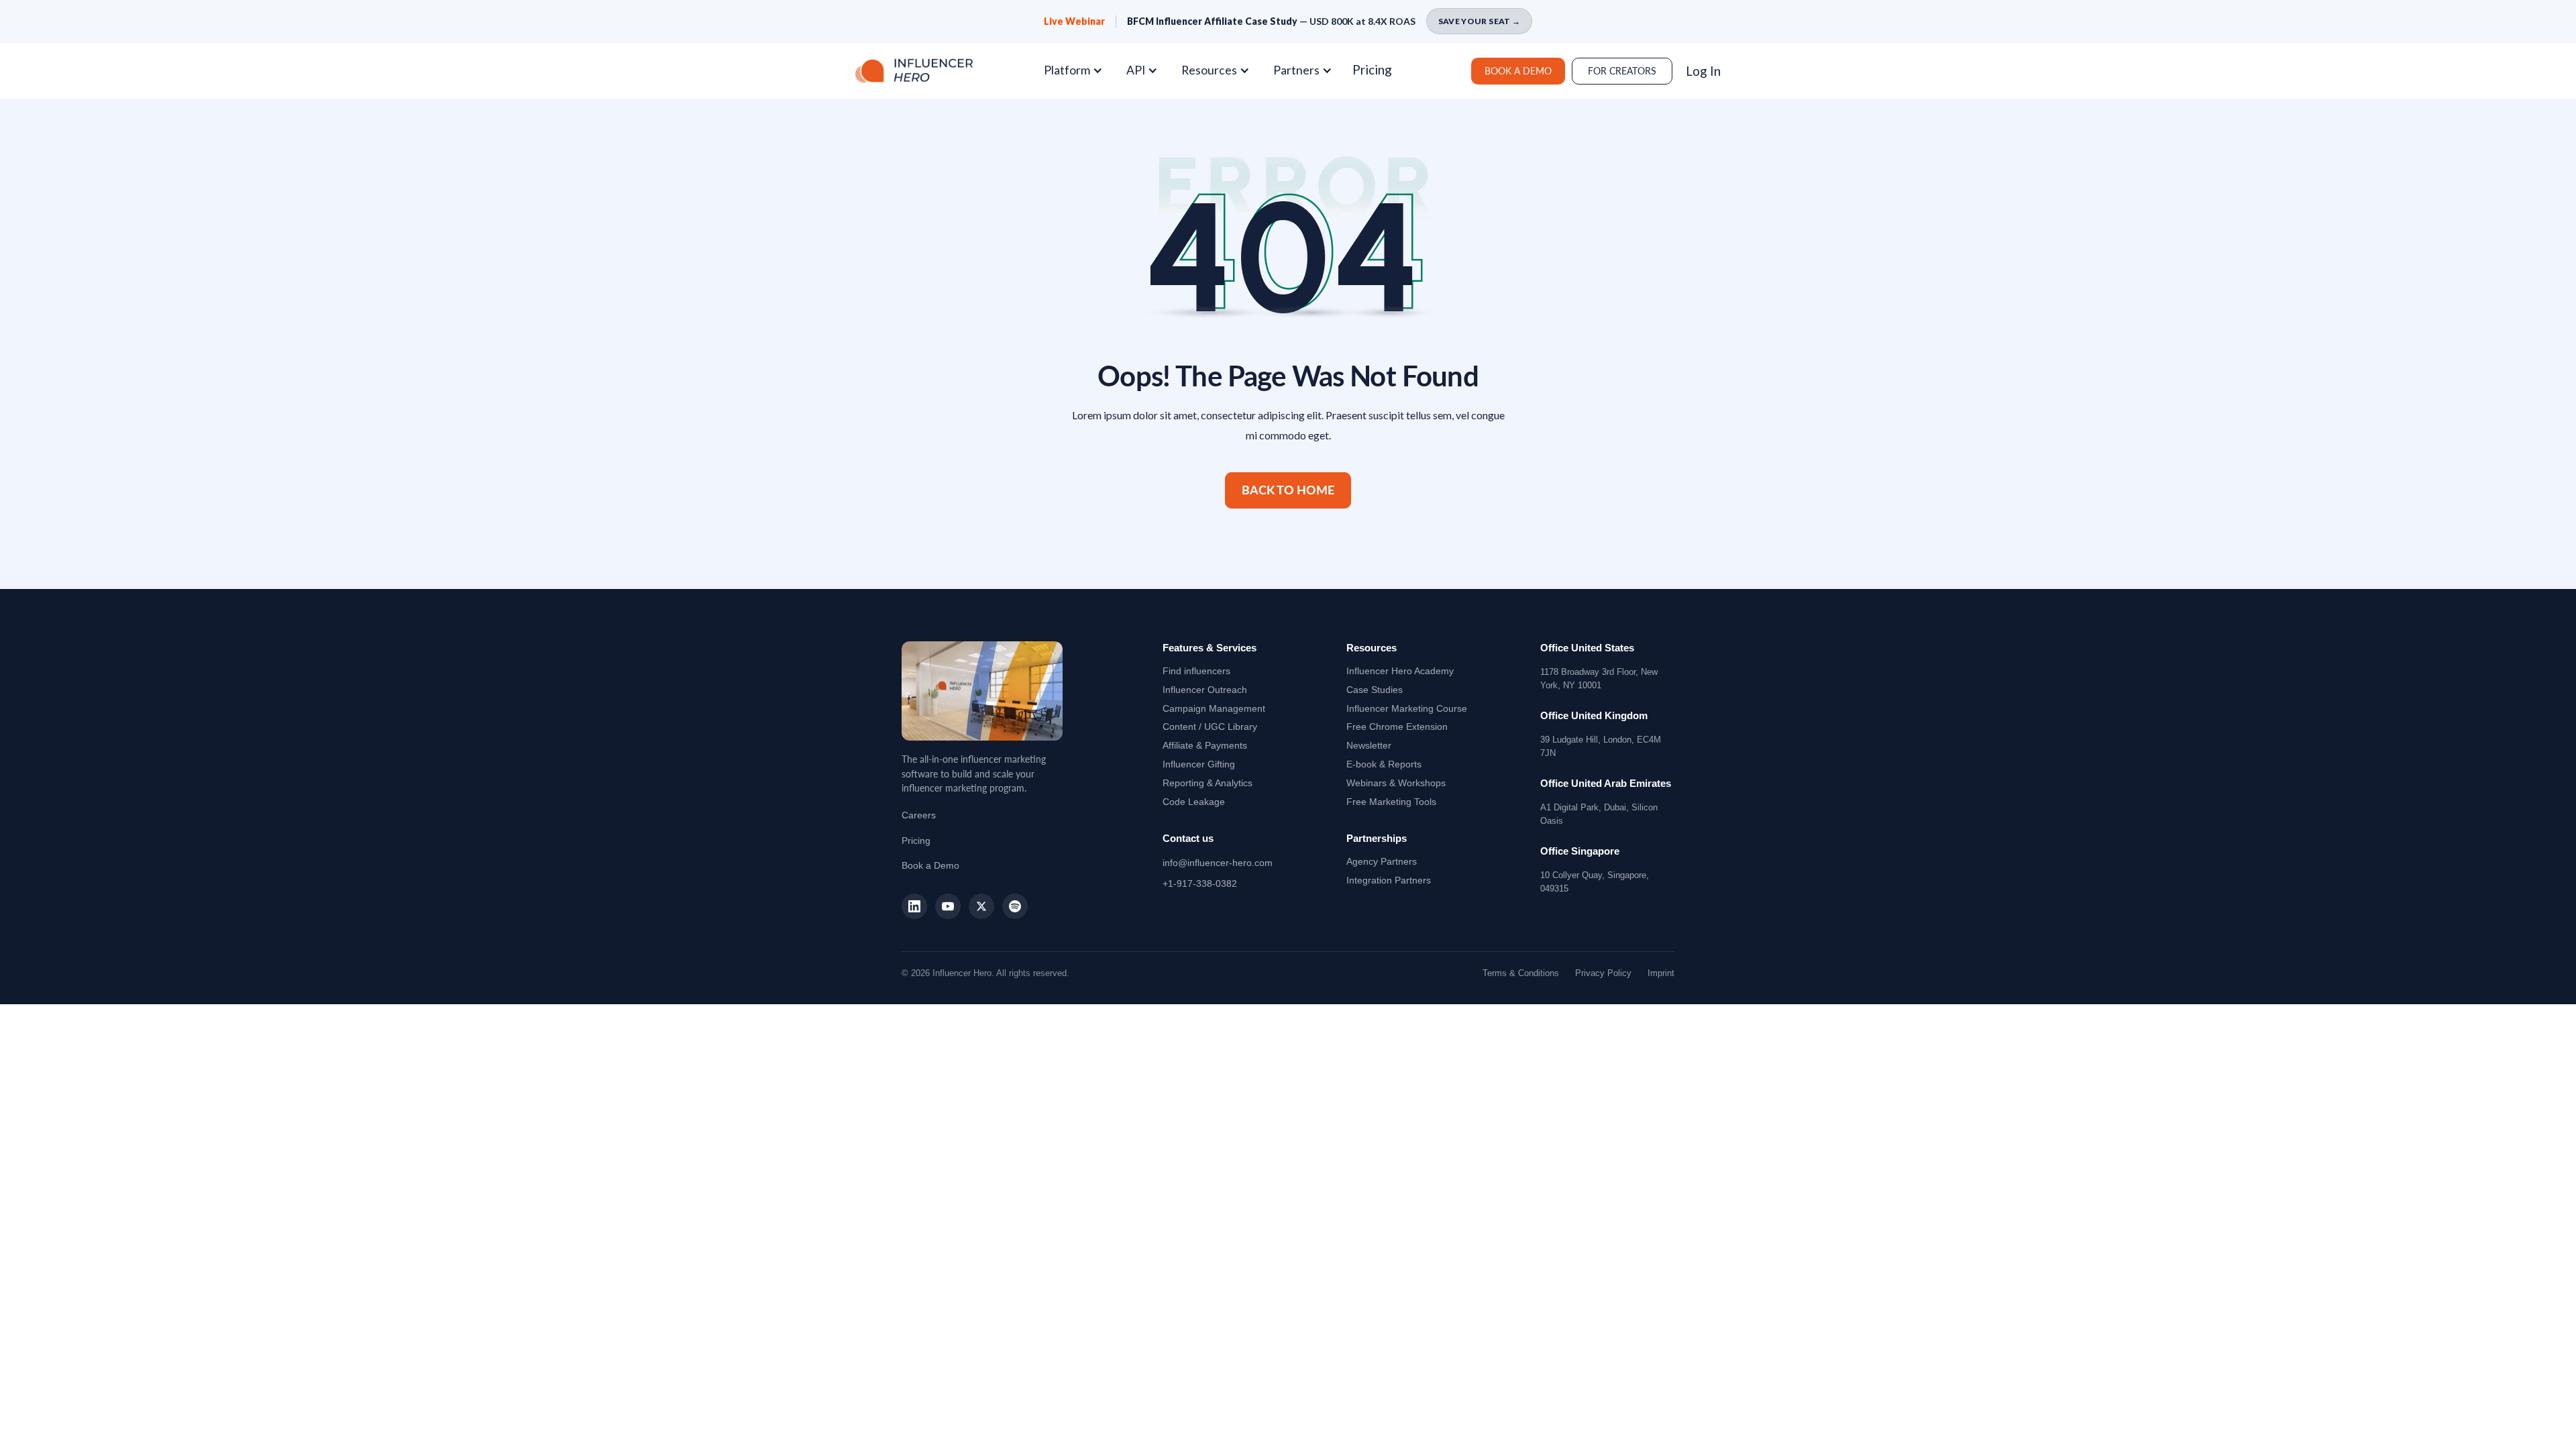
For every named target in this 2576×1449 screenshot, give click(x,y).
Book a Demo (930, 865)
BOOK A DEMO (1518, 71)
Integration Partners (1389, 880)
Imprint (1661, 973)
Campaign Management (1214, 708)
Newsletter (1369, 745)
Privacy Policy (1603, 973)
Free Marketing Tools (1391, 802)
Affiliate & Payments (1205, 745)
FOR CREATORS (1622, 71)
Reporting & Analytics (1207, 783)
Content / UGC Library (1210, 727)
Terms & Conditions (1521, 973)
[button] (1078, 70)
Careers (919, 815)
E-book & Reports (1384, 764)
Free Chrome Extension (1397, 727)
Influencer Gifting (1199, 764)
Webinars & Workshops (1396, 783)
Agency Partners (1382, 861)
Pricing (1372, 69)
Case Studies (1375, 690)
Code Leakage (1194, 802)
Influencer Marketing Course (1407, 708)
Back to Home (1288, 490)
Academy (1400, 671)
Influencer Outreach (1205, 690)
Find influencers (1196, 671)
